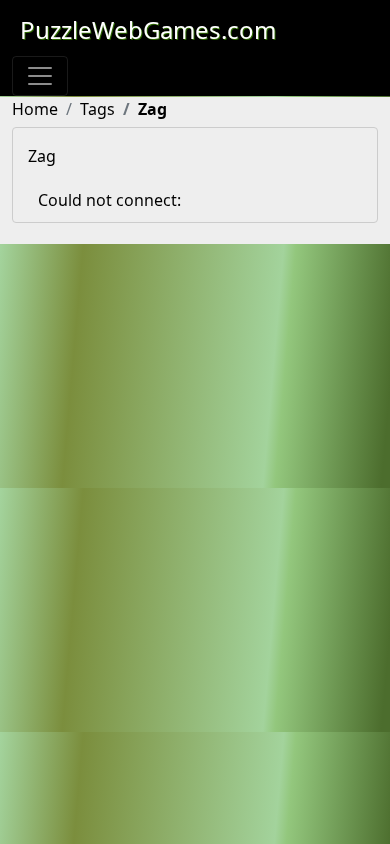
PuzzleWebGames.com (148, 29)
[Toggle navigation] (40, 76)
